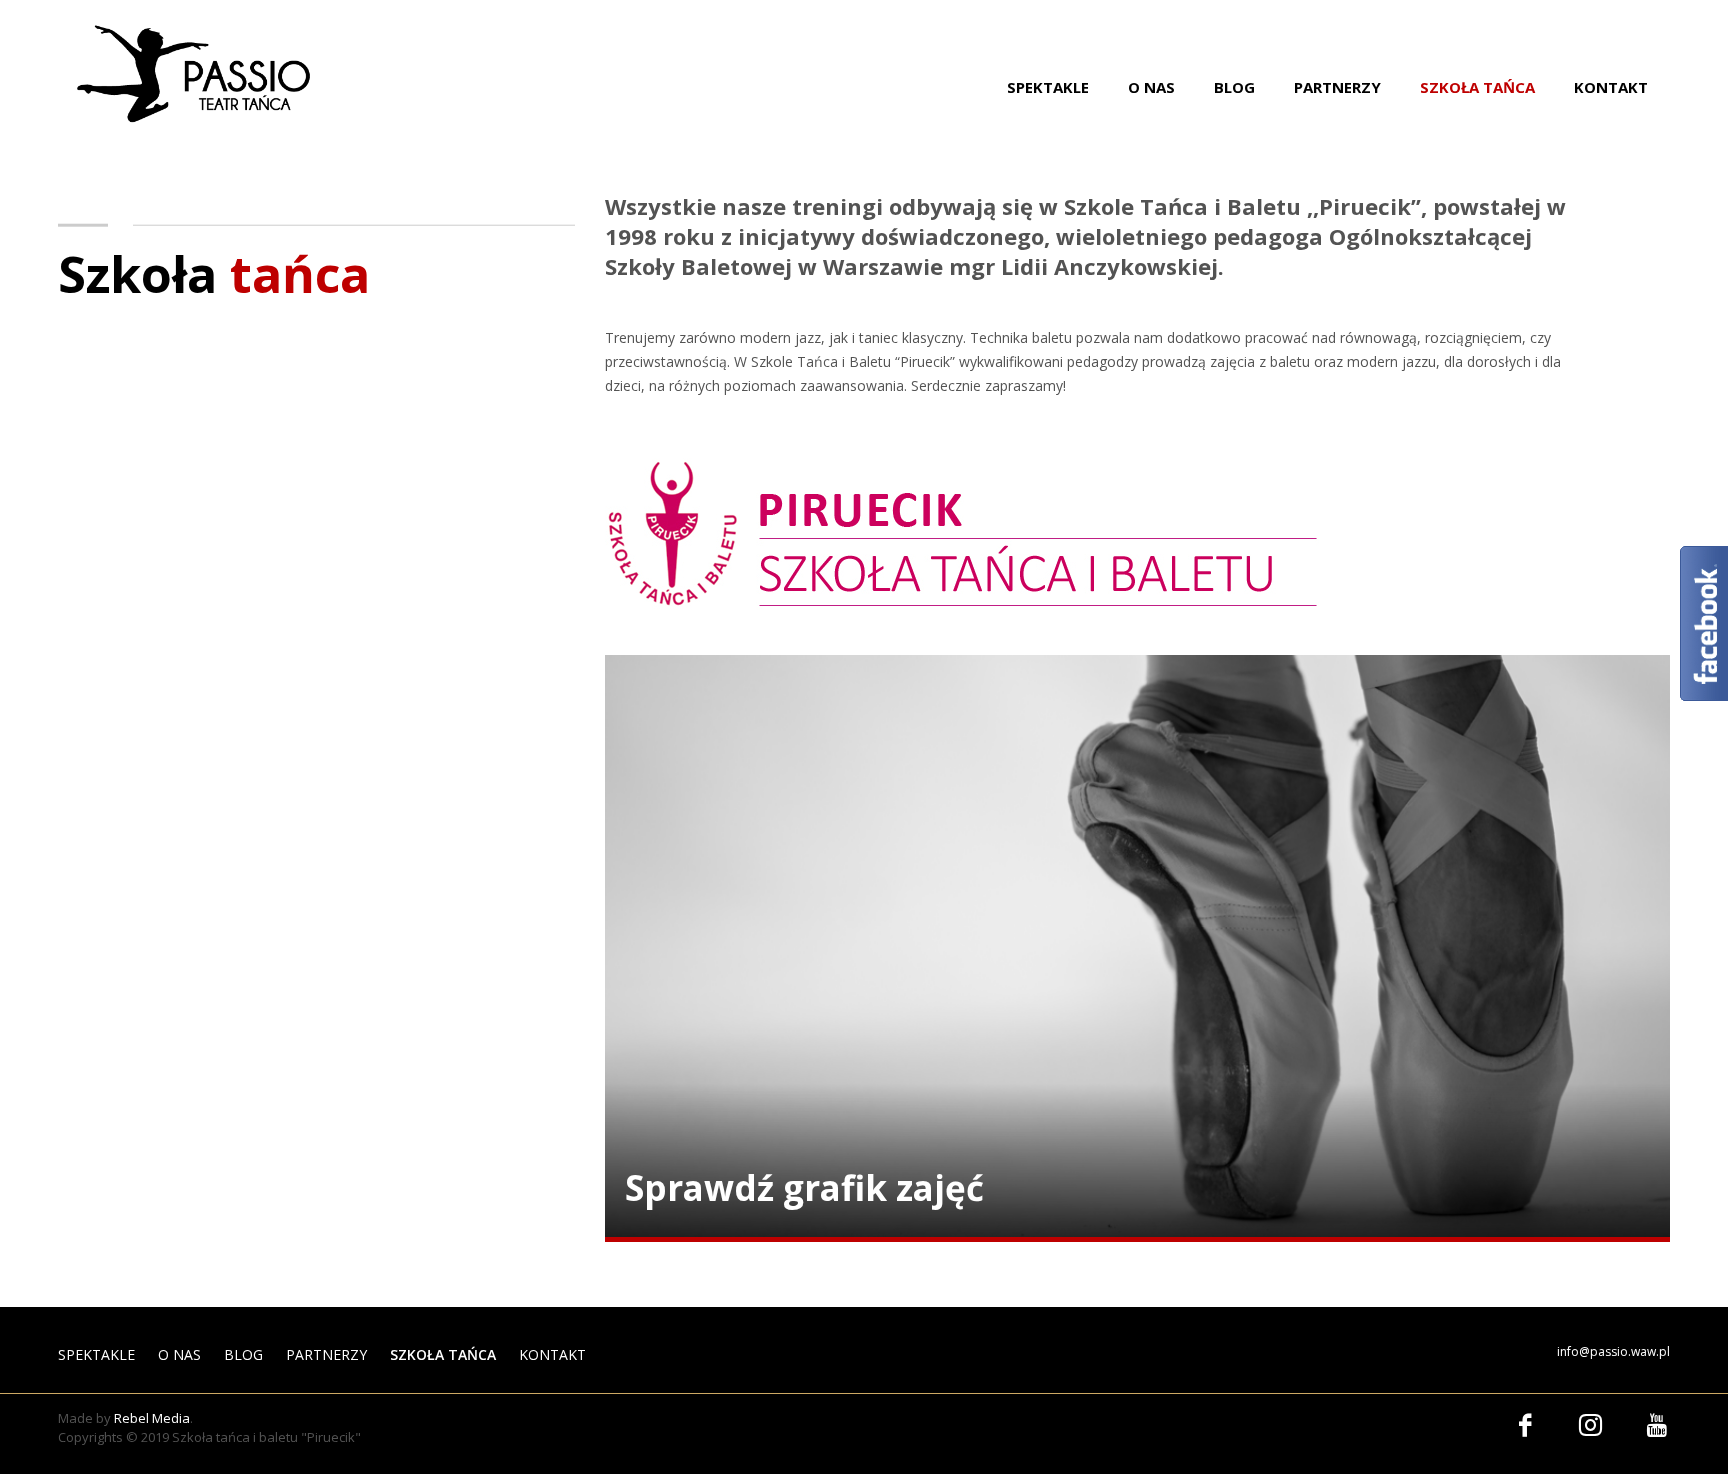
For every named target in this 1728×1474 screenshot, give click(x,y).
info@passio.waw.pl (1613, 1351)
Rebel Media (152, 1418)
